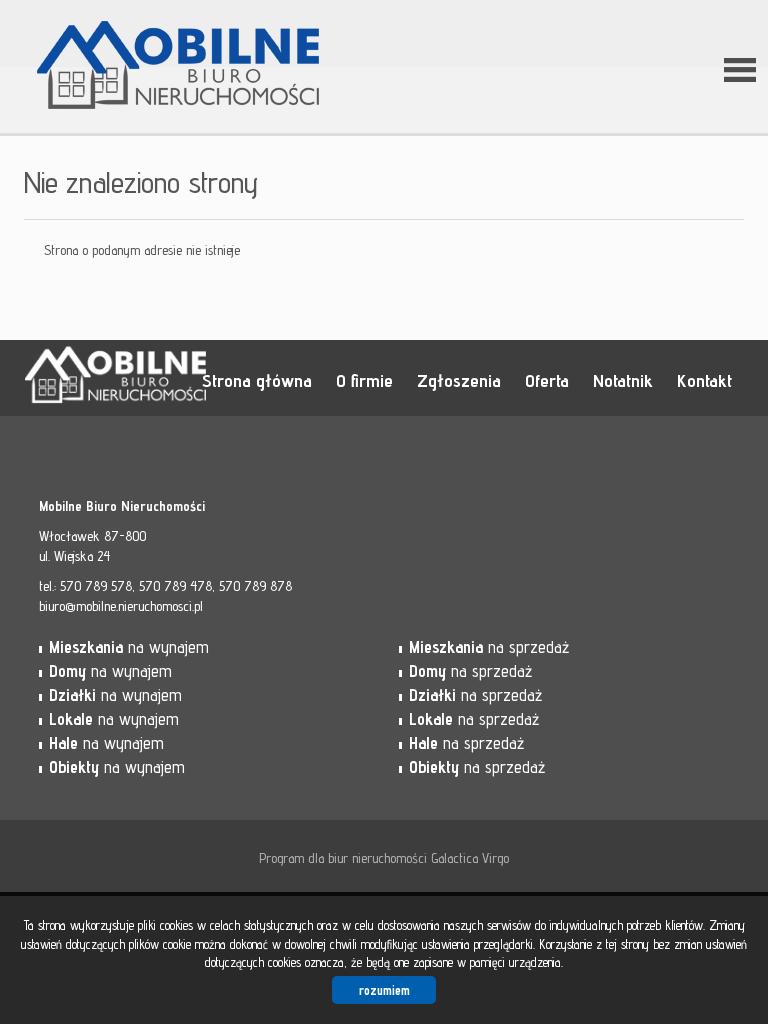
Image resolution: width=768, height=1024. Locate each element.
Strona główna (257, 380)
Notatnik (623, 380)
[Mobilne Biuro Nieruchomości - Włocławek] (179, 39)
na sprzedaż (489, 647)
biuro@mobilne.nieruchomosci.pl (121, 606)
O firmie (364, 380)
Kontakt (704, 380)
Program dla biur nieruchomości (345, 858)
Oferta (547, 380)
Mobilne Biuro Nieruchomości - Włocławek (179, 379)
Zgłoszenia (459, 380)
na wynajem (129, 647)
